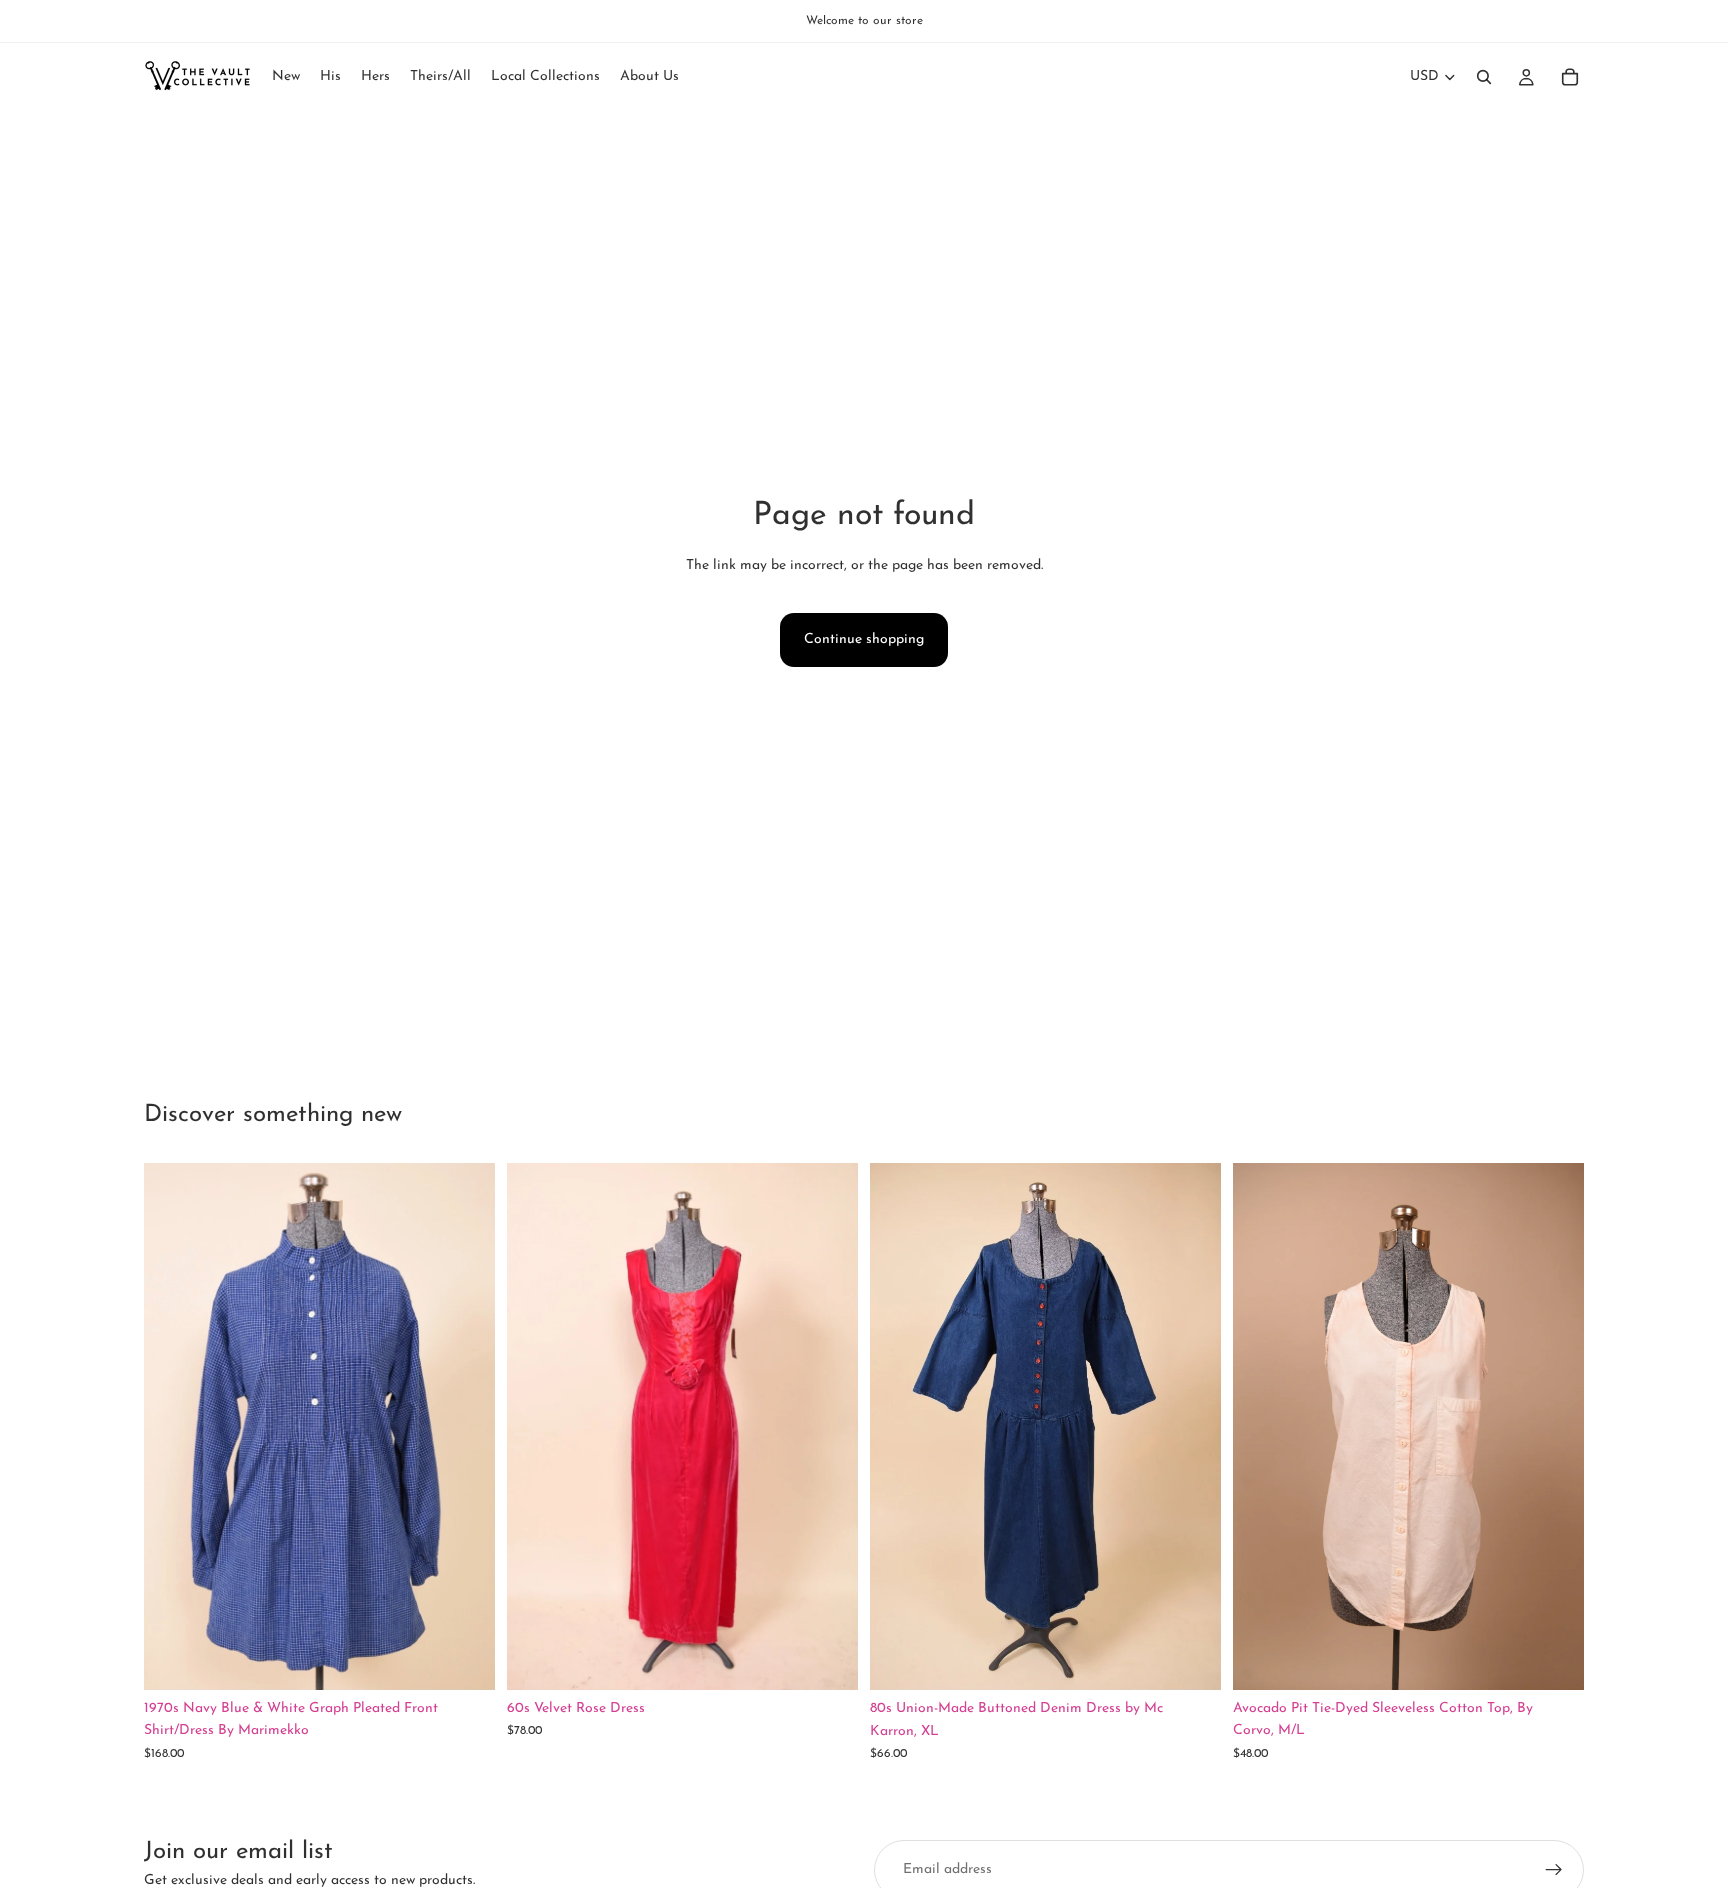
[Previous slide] (174, 1427)
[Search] (1484, 77)
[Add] (464, 1659)
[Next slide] (465, 1427)
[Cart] (1570, 77)
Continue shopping (864, 639)
